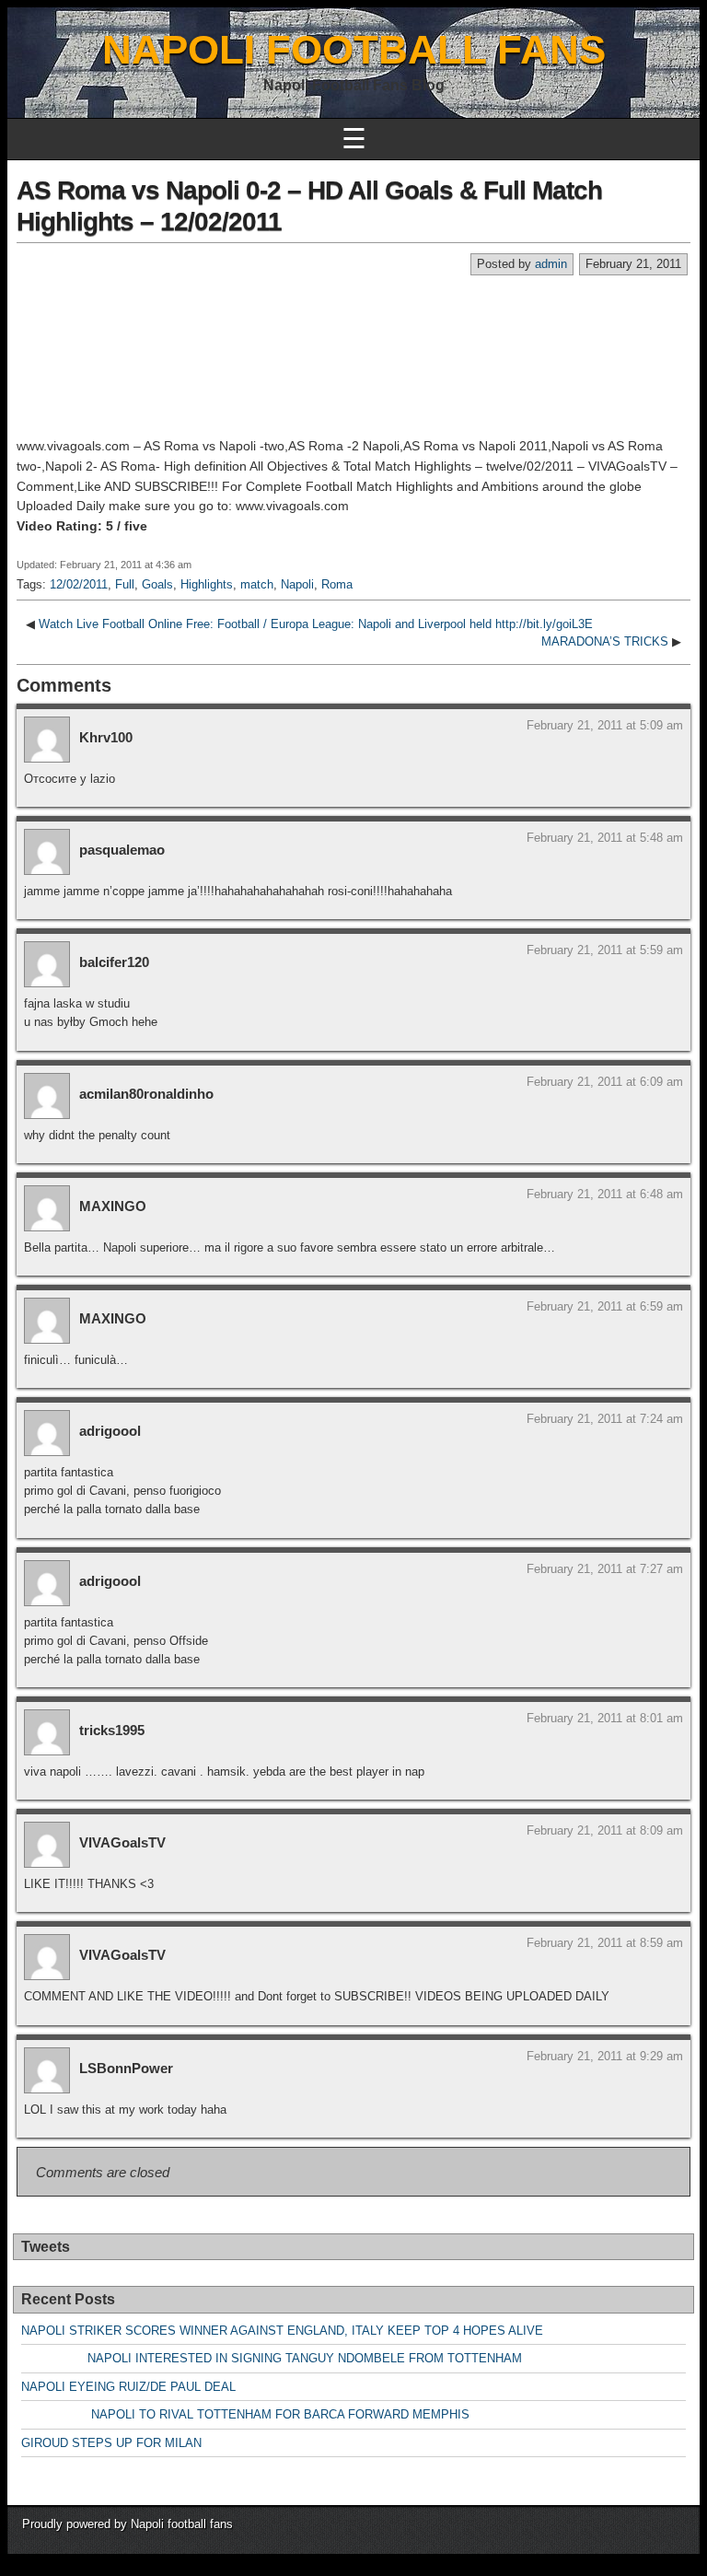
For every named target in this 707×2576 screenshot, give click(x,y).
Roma (337, 584)
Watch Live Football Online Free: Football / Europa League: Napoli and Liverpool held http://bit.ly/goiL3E (316, 624)
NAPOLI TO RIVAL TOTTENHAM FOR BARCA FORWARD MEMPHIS (245, 2414)
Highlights (207, 584)
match (257, 584)
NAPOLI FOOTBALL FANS (354, 49)
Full (125, 584)
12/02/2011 (79, 584)
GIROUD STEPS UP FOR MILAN (111, 2443)
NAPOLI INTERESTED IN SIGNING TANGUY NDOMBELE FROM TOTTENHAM (272, 2358)
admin (551, 264)
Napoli (297, 584)
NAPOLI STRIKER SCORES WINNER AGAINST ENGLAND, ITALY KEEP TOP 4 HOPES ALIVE (282, 2331)
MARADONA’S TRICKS (605, 641)
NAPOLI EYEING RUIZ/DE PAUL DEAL (128, 2387)
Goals (157, 584)
